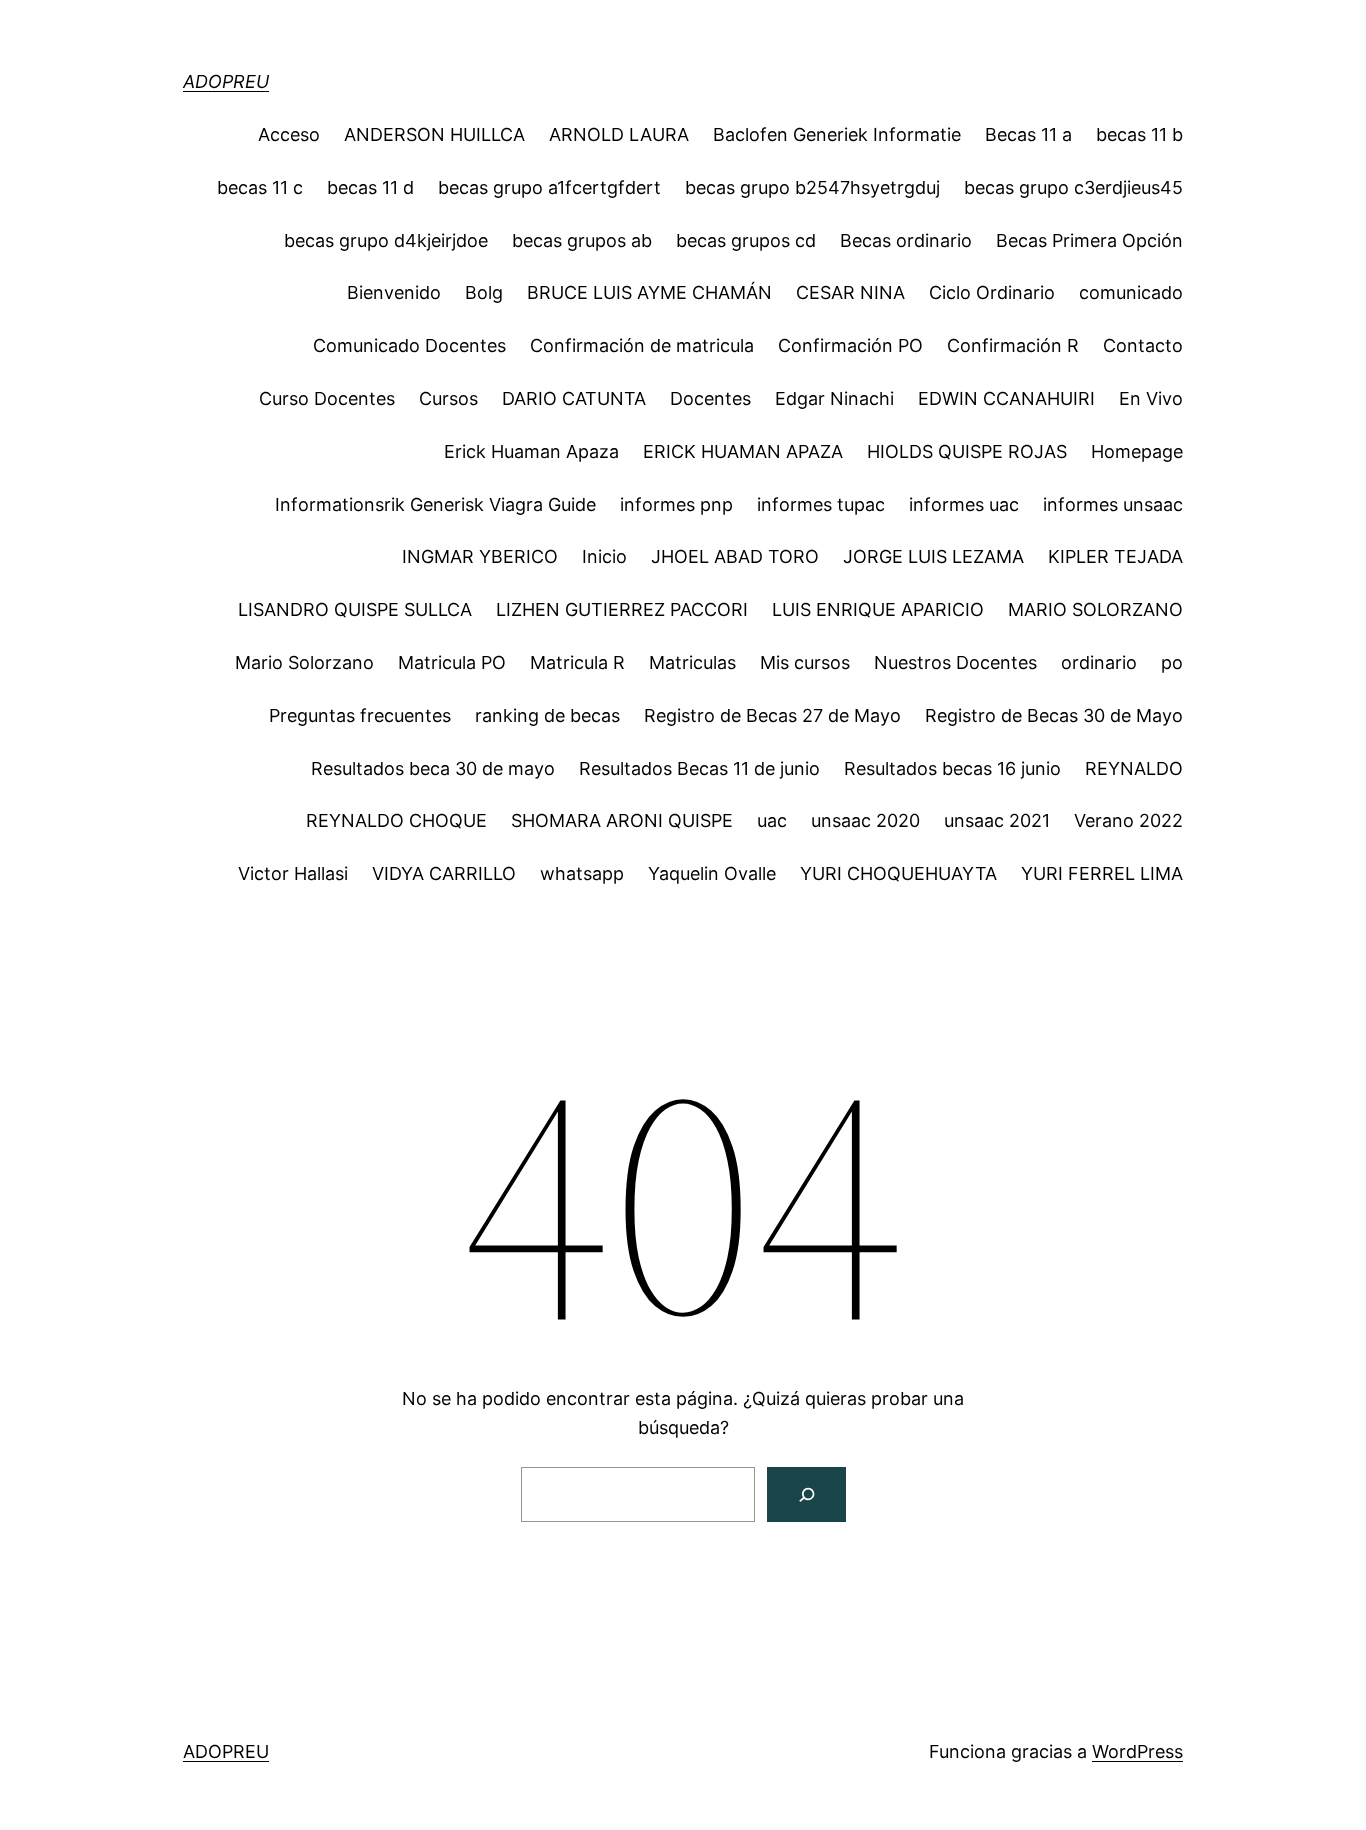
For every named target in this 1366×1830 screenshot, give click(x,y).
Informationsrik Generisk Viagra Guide (435, 504)
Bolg (484, 292)
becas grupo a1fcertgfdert (549, 187)
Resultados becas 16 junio (952, 768)
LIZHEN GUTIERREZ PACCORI (622, 609)
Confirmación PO (850, 345)
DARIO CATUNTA (574, 398)
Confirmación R (1013, 345)
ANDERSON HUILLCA (434, 134)
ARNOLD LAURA (619, 134)
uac (772, 820)
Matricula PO (452, 662)
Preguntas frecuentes (360, 715)
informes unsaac (1113, 504)
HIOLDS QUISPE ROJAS (967, 451)
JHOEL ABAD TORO (735, 556)
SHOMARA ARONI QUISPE (622, 820)
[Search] (806, 1494)
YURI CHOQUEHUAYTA (898, 873)
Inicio (604, 556)
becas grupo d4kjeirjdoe (386, 240)
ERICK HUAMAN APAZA (743, 451)
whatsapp (582, 873)
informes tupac (821, 504)
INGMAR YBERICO (480, 556)
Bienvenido (394, 292)
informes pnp (676, 504)
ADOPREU (226, 81)
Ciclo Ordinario (992, 292)
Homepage (1137, 451)
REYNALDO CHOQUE (396, 820)
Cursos (448, 398)
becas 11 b (1139, 134)
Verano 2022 (1128, 820)
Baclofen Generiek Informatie (837, 134)
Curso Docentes (327, 398)
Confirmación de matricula (642, 345)
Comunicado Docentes (409, 345)
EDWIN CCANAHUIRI (1006, 398)
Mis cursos (805, 662)
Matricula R (577, 662)
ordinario (1099, 662)
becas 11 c (260, 187)
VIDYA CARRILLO (444, 873)
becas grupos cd (746, 240)
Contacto (1143, 345)
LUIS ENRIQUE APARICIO (878, 609)
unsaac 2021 (997, 820)
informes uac (964, 504)
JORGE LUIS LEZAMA (933, 556)
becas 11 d (370, 187)
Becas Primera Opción (1089, 240)
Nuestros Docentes (955, 662)
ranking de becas (547, 715)
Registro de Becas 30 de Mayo (1054, 715)
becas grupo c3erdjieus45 (1073, 187)
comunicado (1131, 292)
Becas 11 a (1028, 134)
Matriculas (692, 662)
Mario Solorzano (304, 662)
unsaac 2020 (865, 820)
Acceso (289, 134)
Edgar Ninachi (834, 398)
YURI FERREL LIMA (1102, 873)
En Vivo (1151, 398)
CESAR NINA (850, 292)
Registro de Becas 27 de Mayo (772, 715)
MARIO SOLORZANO (1095, 609)
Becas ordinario (906, 240)
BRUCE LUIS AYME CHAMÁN (649, 292)
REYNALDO (1134, 768)
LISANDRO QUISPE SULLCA (355, 609)
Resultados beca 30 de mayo (433, 768)
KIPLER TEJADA (1115, 556)
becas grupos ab (582, 240)
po (1172, 662)
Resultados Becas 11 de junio (699, 768)
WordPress (1137, 1751)
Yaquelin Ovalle (712, 873)
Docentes (710, 398)
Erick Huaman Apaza (531, 451)
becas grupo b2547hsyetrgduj (812, 187)
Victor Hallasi (293, 873)
